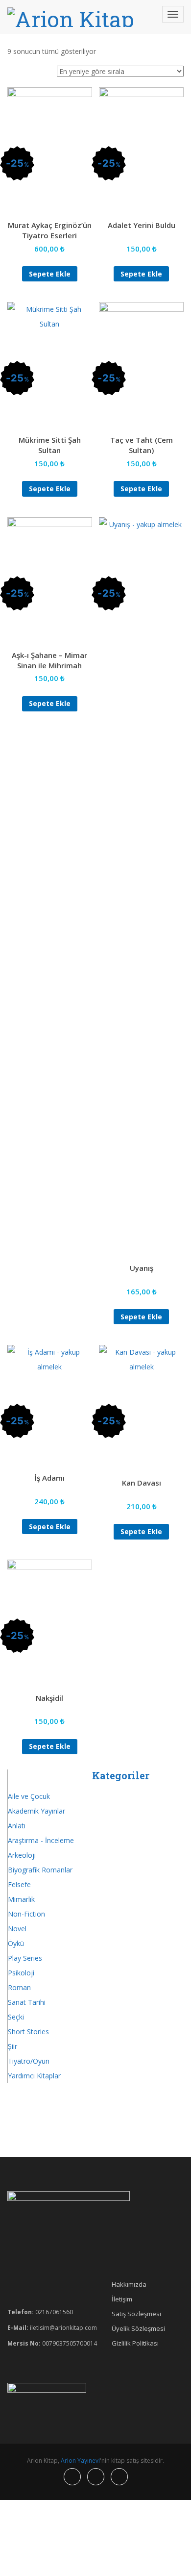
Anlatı (17, 1826)
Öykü (16, 1943)
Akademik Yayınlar (36, 1811)
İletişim (122, 2299)
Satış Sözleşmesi (136, 2314)
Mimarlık (21, 1899)
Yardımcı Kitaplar (34, 2076)
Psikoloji (21, 1973)
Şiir (12, 2046)
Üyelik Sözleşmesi (138, 2328)
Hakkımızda (129, 2284)
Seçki (16, 2017)
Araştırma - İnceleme (41, 1840)
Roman (19, 1987)
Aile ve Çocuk (29, 1796)
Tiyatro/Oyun (29, 2061)
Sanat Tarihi (27, 2002)
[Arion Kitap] (71, 17)
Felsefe (19, 1884)
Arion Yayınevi (80, 2461)
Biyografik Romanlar (40, 1870)
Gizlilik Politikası (135, 2343)
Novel (17, 1929)
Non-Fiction (26, 1914)
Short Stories (28, 2032)
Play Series (25, 1958)
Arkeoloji (22, 1855)
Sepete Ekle (50, 274)
